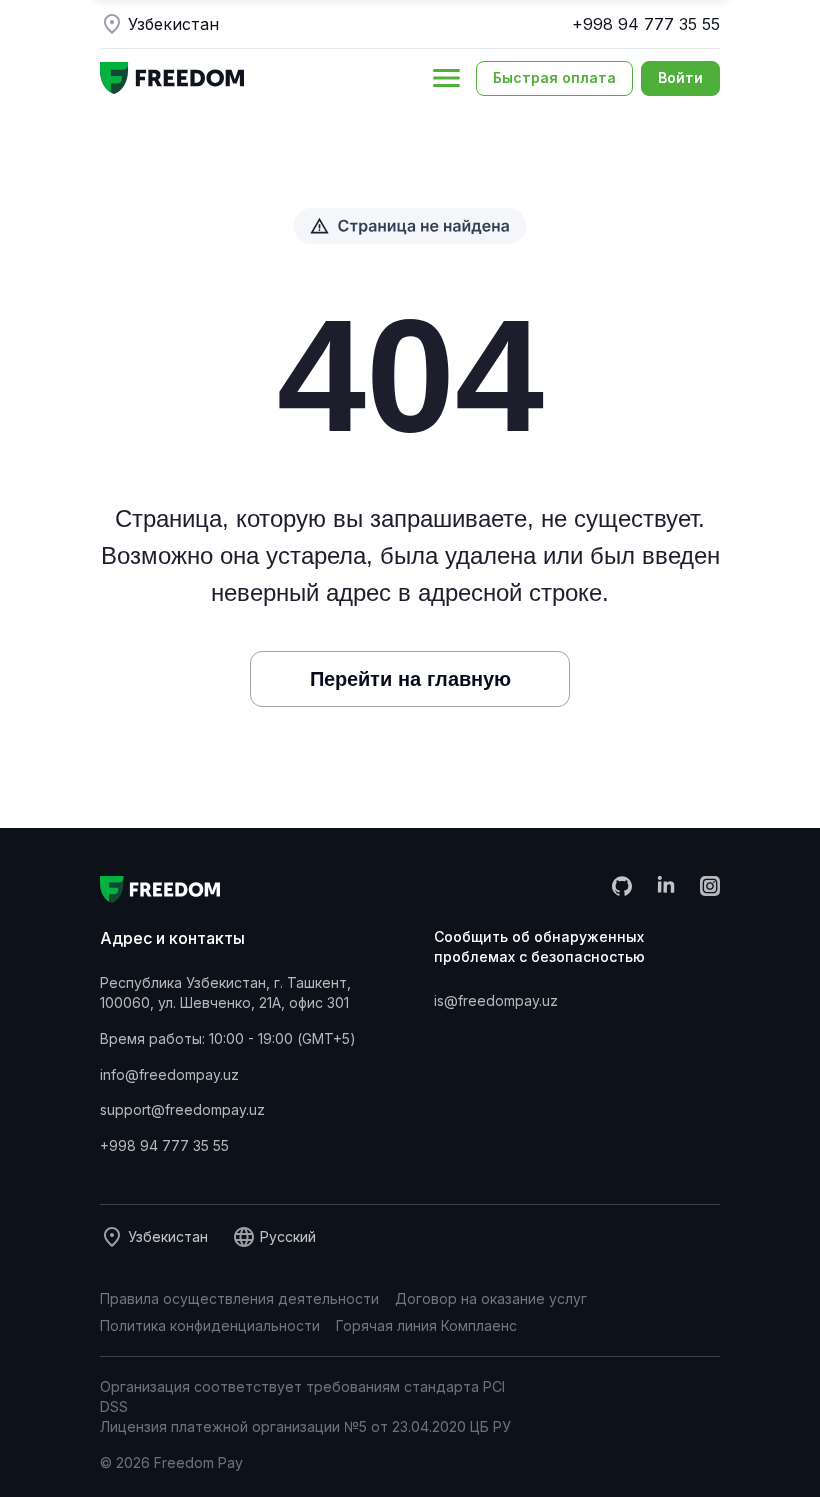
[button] (446, 78)
